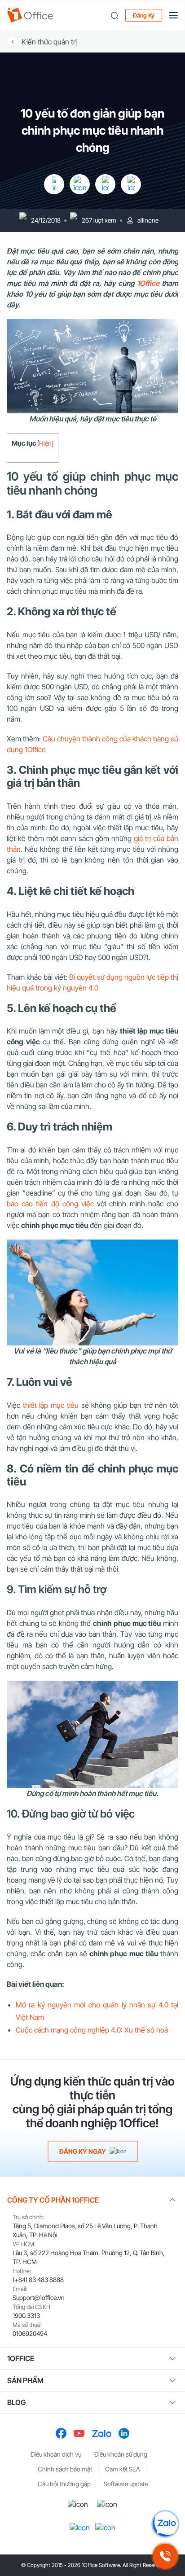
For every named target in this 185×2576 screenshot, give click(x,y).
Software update (126, 2484)
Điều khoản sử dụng (121, 2454)
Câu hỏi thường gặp (64, 2484)
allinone (148, 220)
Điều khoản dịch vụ (56, 2454)
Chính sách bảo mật (65, 2469)
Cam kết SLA (123, 2469)
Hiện (45, 443)
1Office (148, 283)
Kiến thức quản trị (49, 42)
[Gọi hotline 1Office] (165, 2556)
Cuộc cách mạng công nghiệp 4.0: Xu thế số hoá (92, 2030)
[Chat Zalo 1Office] (165, 2524)
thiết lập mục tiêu (51, 1405)
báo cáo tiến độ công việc (50, 1204)
